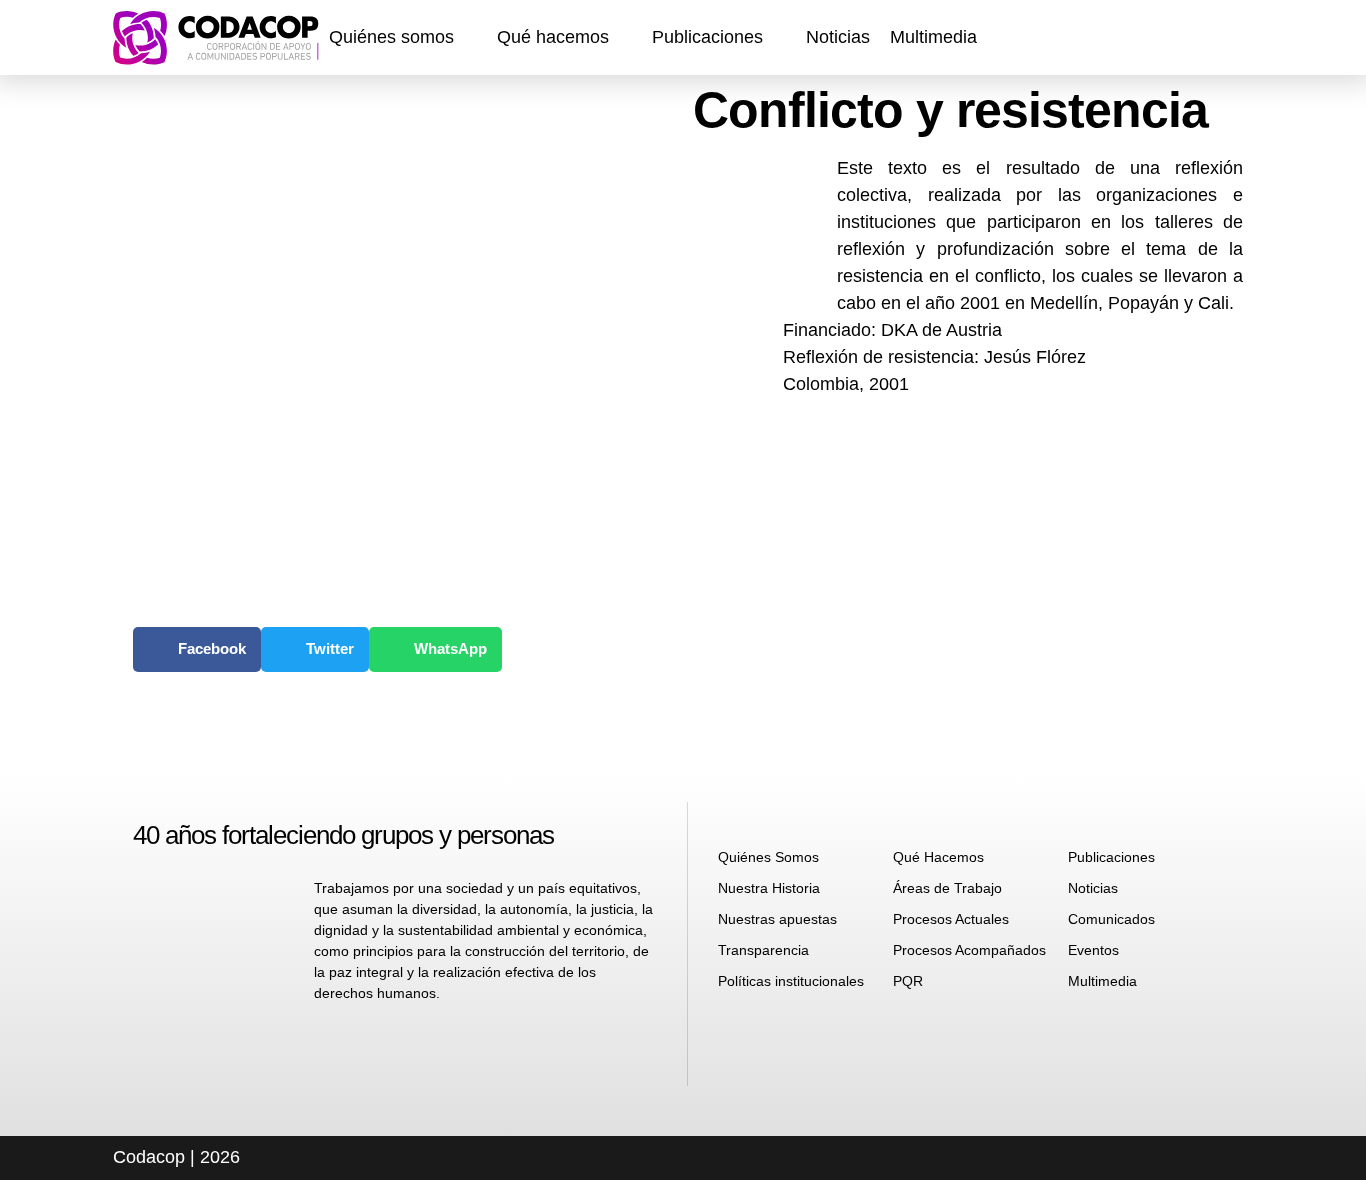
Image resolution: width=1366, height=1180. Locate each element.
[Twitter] (1234, 38)
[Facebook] (1111, 38)
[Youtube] (1193, 38)
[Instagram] (1152, 38)
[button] (403, 37)
